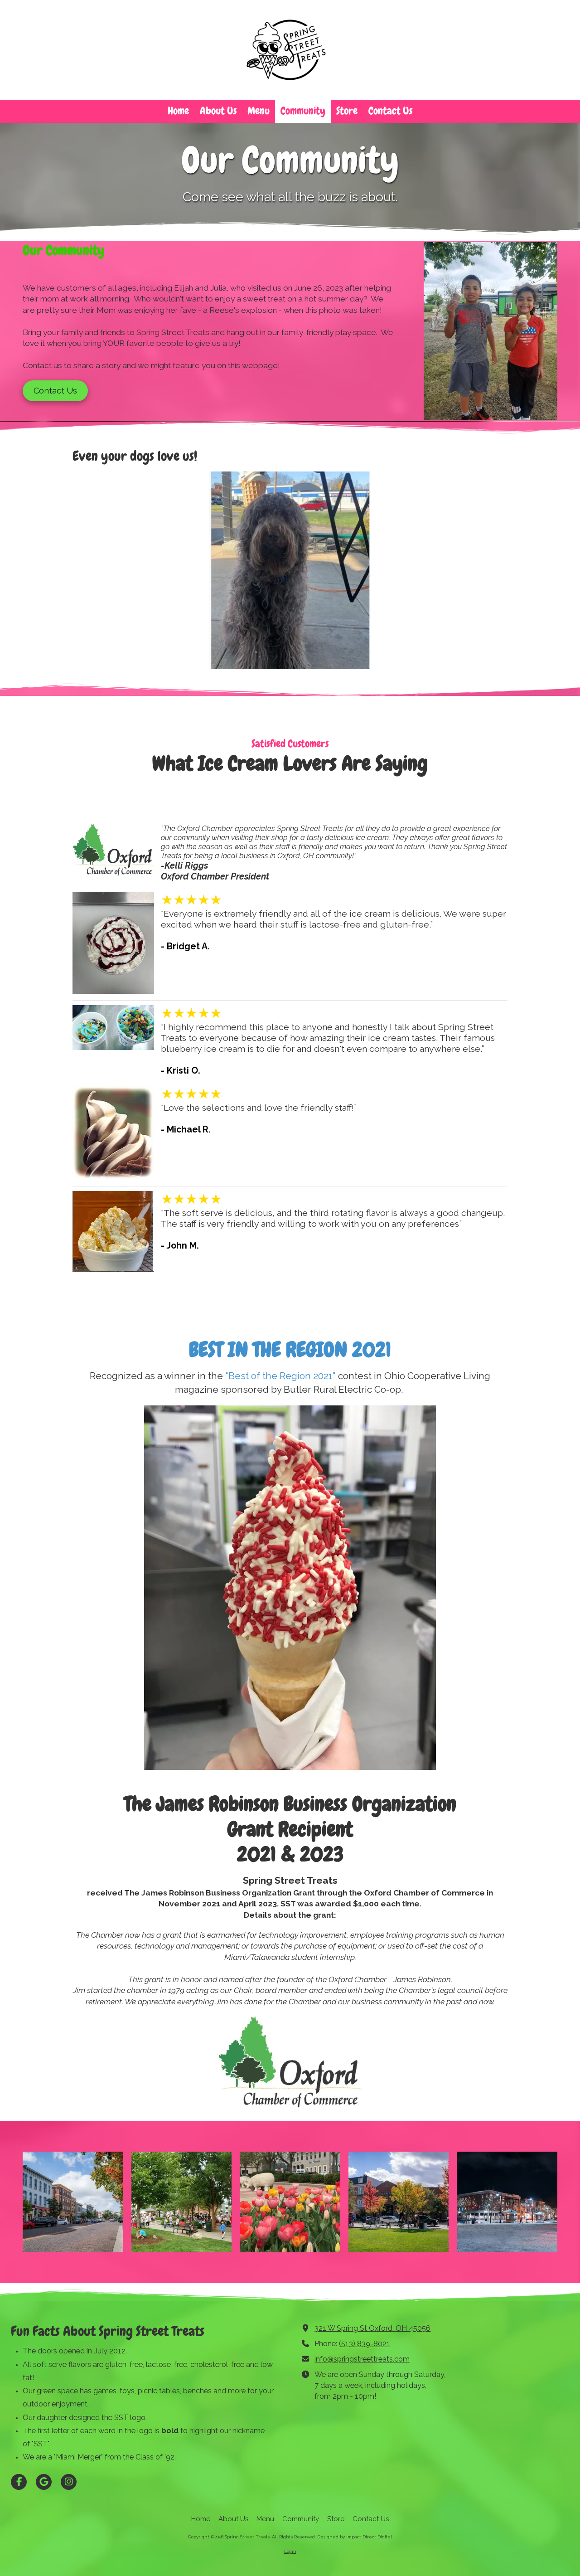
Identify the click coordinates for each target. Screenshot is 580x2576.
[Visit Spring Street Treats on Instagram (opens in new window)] (69, 2482)
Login (290, 2551)
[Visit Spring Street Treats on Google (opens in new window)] (44, 2482)
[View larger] (73, 2202)
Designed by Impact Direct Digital (355, 2537)
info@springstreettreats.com (362, 2359)
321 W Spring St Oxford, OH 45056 (372, 2328)
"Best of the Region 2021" (282, 1376)
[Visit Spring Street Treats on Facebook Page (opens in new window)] (19, 2482)
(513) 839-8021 (365, 2344)
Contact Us (55, 391)
